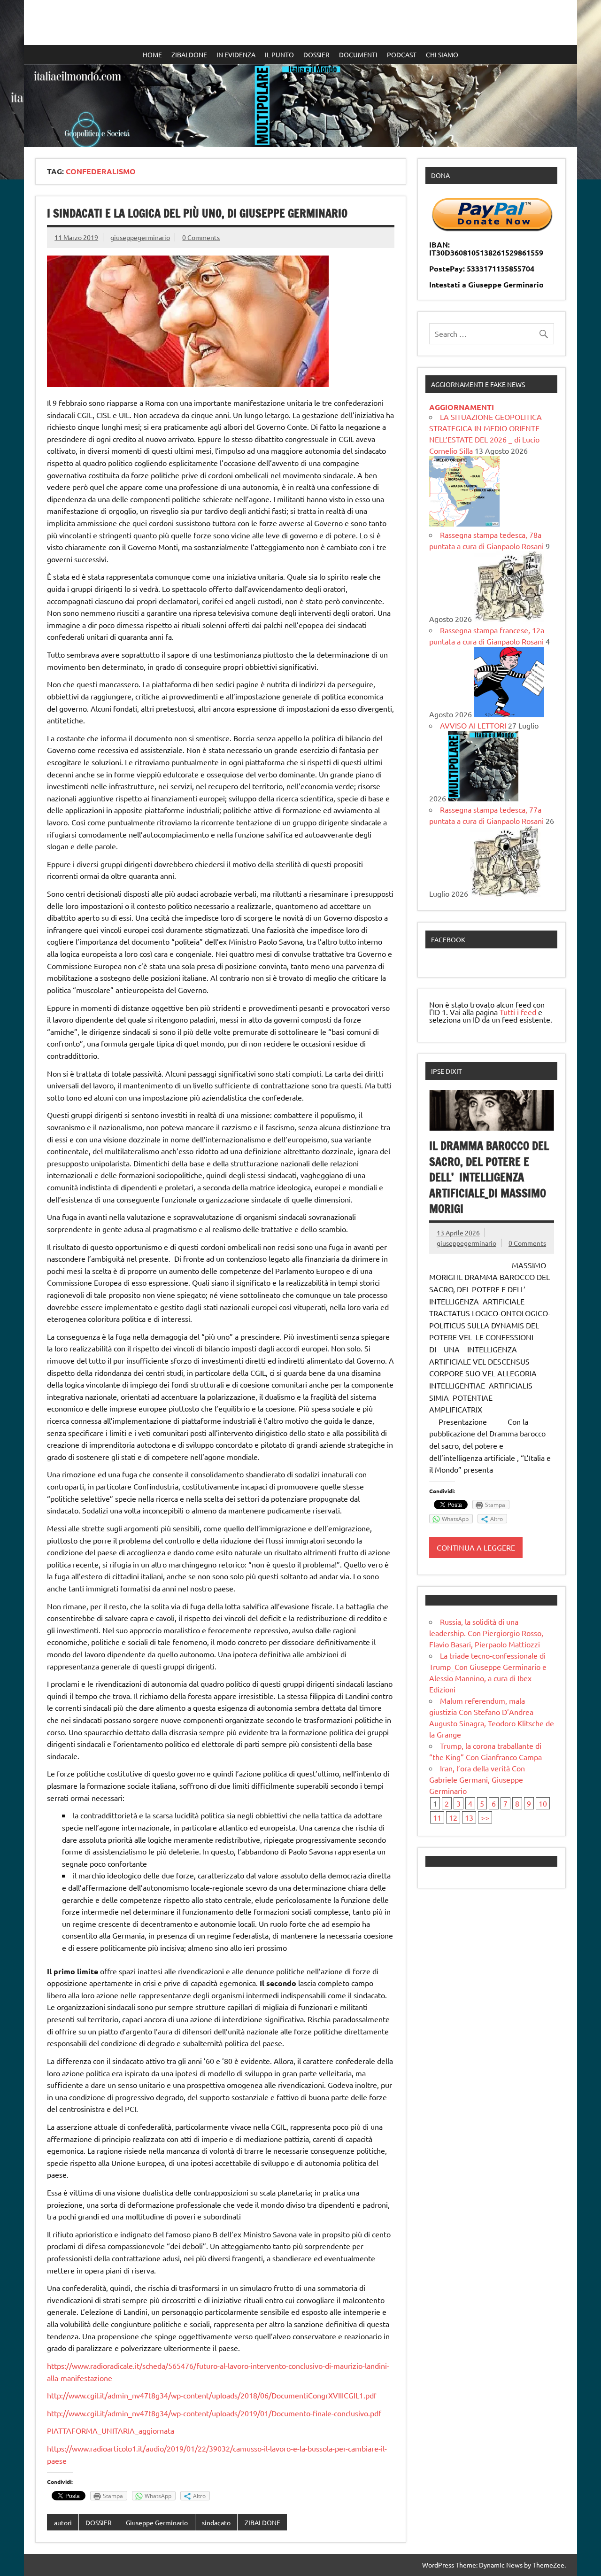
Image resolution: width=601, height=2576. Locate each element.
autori (63, 2522)
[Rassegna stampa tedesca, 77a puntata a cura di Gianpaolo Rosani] (505, 893)
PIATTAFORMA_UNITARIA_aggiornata (111, 2430)
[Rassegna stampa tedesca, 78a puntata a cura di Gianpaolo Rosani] (509, 619)
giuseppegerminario (140, 237)
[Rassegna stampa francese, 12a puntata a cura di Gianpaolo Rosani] (509, 714)
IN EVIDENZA (236, 54)
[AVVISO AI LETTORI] (483, 798)
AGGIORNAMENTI (462, 407)
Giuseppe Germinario (157, 2522)
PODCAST (402, 54)
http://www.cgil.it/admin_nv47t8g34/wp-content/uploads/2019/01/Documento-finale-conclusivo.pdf (214, 2413)
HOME (152, 54)
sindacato (216, 2522)
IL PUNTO (279, 54)
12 (453, 1817)
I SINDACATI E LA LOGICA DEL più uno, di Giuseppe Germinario (197, 213)
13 (469, 1817)
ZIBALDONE (189, 54)
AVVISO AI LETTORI (473, 725)
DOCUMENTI (358, 54)
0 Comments (201, 237)
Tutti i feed (518, 1012)
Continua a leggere (476, 1547)
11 (437, 1817)
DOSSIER (316, 54)
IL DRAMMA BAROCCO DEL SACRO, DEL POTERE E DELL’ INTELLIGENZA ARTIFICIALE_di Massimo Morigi (489, 1177)
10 (543, 1803)
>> (485, 1817)
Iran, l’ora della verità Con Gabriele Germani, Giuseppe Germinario (477, 1779)
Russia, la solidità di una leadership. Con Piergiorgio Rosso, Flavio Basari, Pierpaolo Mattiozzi (486, 1633)
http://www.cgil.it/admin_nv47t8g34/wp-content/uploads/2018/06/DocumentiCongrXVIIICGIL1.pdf (212, 2395)
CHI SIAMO (442, 54)
